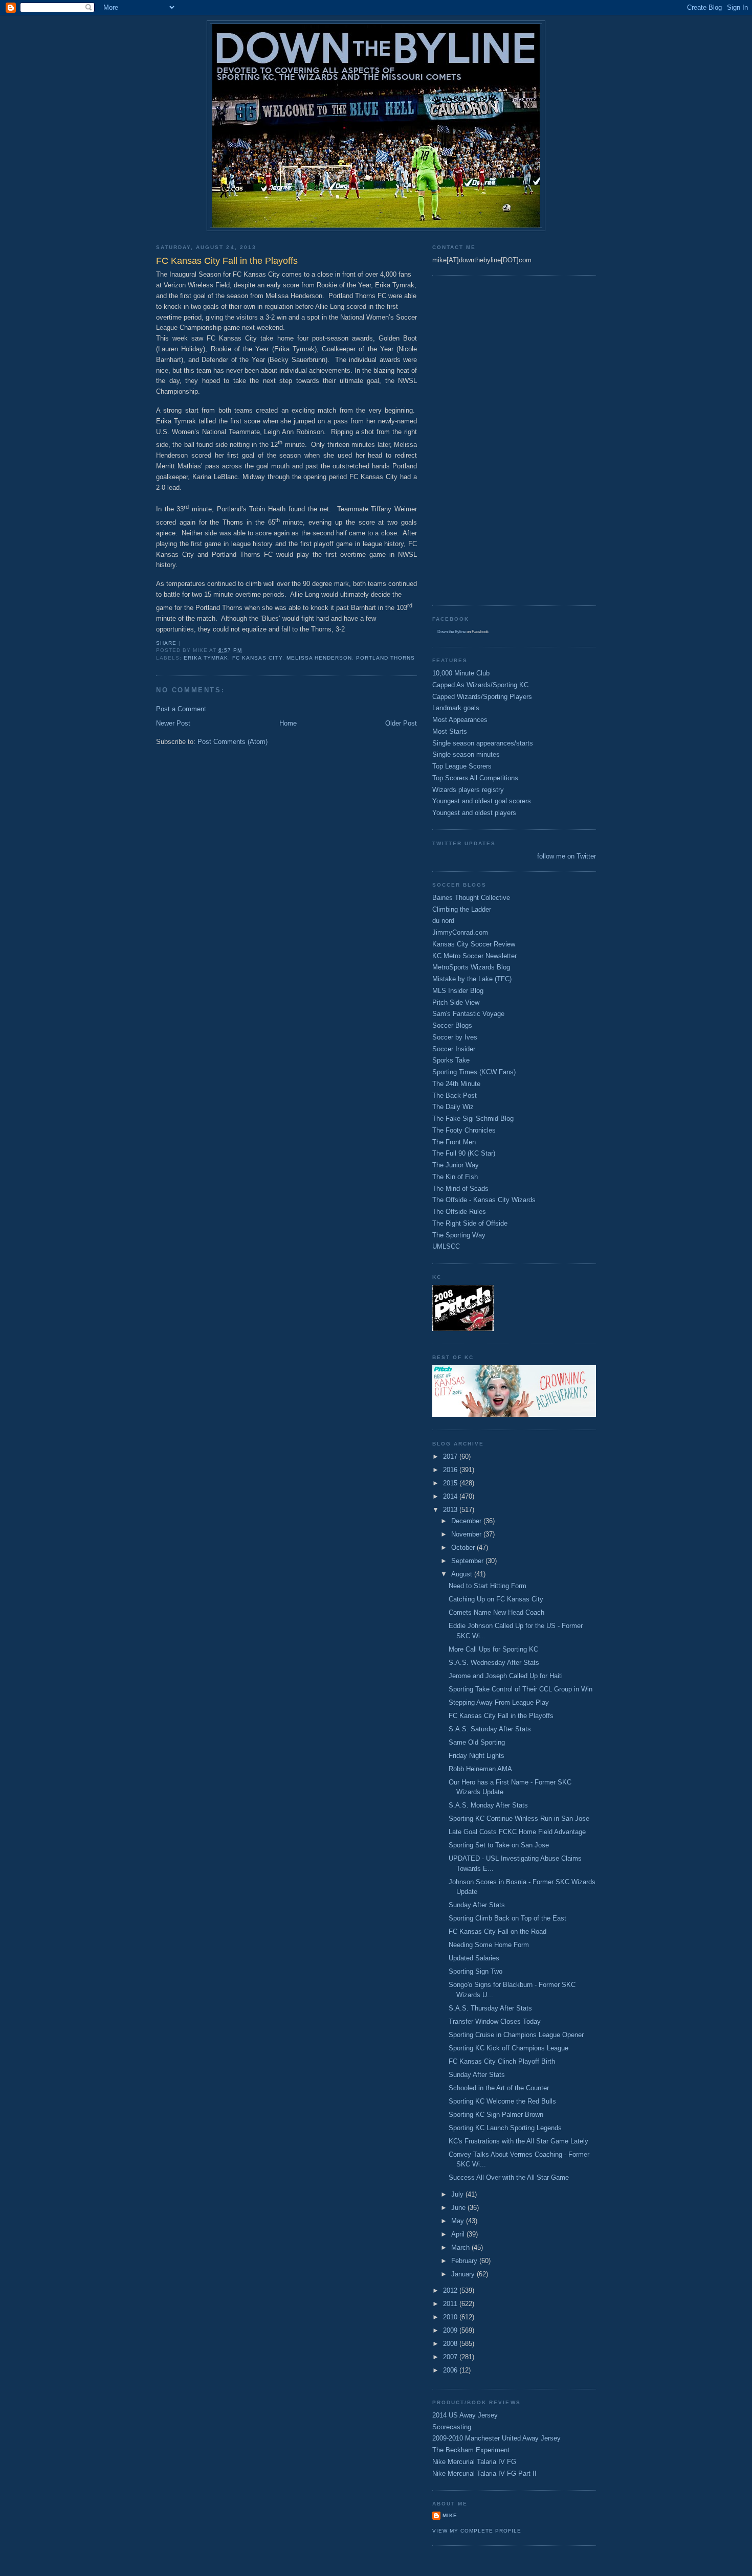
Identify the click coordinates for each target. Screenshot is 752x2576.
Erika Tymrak (206, 658)
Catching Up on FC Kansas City (496, 1599)
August (463, 1574)
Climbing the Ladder (462, 909)
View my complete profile (477, 2531)
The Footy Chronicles (464, 1130)
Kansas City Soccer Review (474, 944)
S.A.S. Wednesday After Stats (494, 1663)
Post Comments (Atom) (233, 742)
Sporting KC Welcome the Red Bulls (502, 2101)
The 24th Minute (456, 1084)
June (459, 2208)
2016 (451, 1470)
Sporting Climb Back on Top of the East (507, 1918)
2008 (451, 2344)
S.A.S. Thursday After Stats (490, 2008)
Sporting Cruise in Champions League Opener (516, 2035)
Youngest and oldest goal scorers (482, 801)
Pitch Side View (456, 1002)
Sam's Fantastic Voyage (468, 1014)
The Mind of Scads (460, 1189)
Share (166, 643)
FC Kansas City (257, 658)
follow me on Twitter (567, 856)
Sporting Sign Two (475, 1971)
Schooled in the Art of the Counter (499, 2088)
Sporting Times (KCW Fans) (474, 1072)
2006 (451, 2370)
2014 (451, 1496)
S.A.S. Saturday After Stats (490, 1729)
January (464, 2274)
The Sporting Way (459, 1235)
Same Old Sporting (477, 1742)
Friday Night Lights (477, 1756)
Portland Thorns (385, 658)
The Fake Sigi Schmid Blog (473, 1118)
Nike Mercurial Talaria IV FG (474, 2462)
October (464, 1547)
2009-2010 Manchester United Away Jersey (496, 2438)
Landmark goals (456, 708)
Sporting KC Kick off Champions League (508, 2048)
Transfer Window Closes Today (495, 2021)
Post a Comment (181, 709)
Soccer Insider (454, 1049)
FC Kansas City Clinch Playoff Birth (502, 2061)
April (459, 2234)
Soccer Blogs (452, 1025)
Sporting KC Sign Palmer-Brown (496, 2115)
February (465, 2261)
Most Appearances (460, 720)
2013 (451, 1510)
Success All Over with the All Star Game (509, 2177)
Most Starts (450, 731)
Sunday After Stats (477, 1905)
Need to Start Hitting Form (488, 1586)
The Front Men (454, 1142)
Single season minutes (466, 754)
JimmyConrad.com (460, 932)
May (459, 2221)
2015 (451, 1483)
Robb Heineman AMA (480, 1769)
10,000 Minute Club (461, 673)
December (467, 1521)
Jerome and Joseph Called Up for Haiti (506, 1676)
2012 (451, 2290)
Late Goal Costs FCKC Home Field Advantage (517, 1832)
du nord (443, 921)
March (461, 2247)
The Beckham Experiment (471, 2450)
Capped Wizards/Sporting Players (482, 697)
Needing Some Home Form (489, 1945)
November (467, 1534)
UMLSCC (446, 1246)
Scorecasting (452, 2427)
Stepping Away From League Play (499, 1702)
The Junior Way (456, 1165)
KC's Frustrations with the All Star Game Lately (518, 2141)
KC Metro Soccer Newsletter (474, 956)
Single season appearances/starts (483, 743)
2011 (451, 2304)
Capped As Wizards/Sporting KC (480, 685)
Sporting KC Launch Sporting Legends (505, 2128)
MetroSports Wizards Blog (471, 967)
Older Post (401, 723)
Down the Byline (451, 632)
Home (288, 723)
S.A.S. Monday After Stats (488, 1805)
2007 (451, 2357)
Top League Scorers (462, 766)
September (468, 1561)
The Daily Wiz (453, 1107)
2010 (451, 2317)
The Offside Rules (459, 1212)
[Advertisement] (473, 439)
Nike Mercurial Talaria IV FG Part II (484, 2473)
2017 (451, 1456)
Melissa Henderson (319, 658)
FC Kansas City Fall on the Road (497, 1931)
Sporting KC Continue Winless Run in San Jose (519, 1818)
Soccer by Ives (455, 1037)
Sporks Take (451, 1060)
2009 (451, 2330)
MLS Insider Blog (458, 991)
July (458, 2194)
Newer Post (173, 723)
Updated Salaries (474, 1958)
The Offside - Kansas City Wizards (484, 1200)
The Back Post (455, 1095)
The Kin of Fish (455, 1177)
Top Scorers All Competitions (475, 778)
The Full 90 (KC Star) (464, 1153)
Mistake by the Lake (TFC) (472, 979)
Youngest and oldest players (474, 813)
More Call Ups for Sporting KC (493, 1649)
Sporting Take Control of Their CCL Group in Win (521, 1689)
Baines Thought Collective (471, 898)
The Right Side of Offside (470, 1223)
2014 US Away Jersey (465, 2415)
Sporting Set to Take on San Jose (499, 1845)
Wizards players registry (468, 790)
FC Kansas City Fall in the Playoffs (501, 1716)
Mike (450, 2515)
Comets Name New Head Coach (496, 1612)
